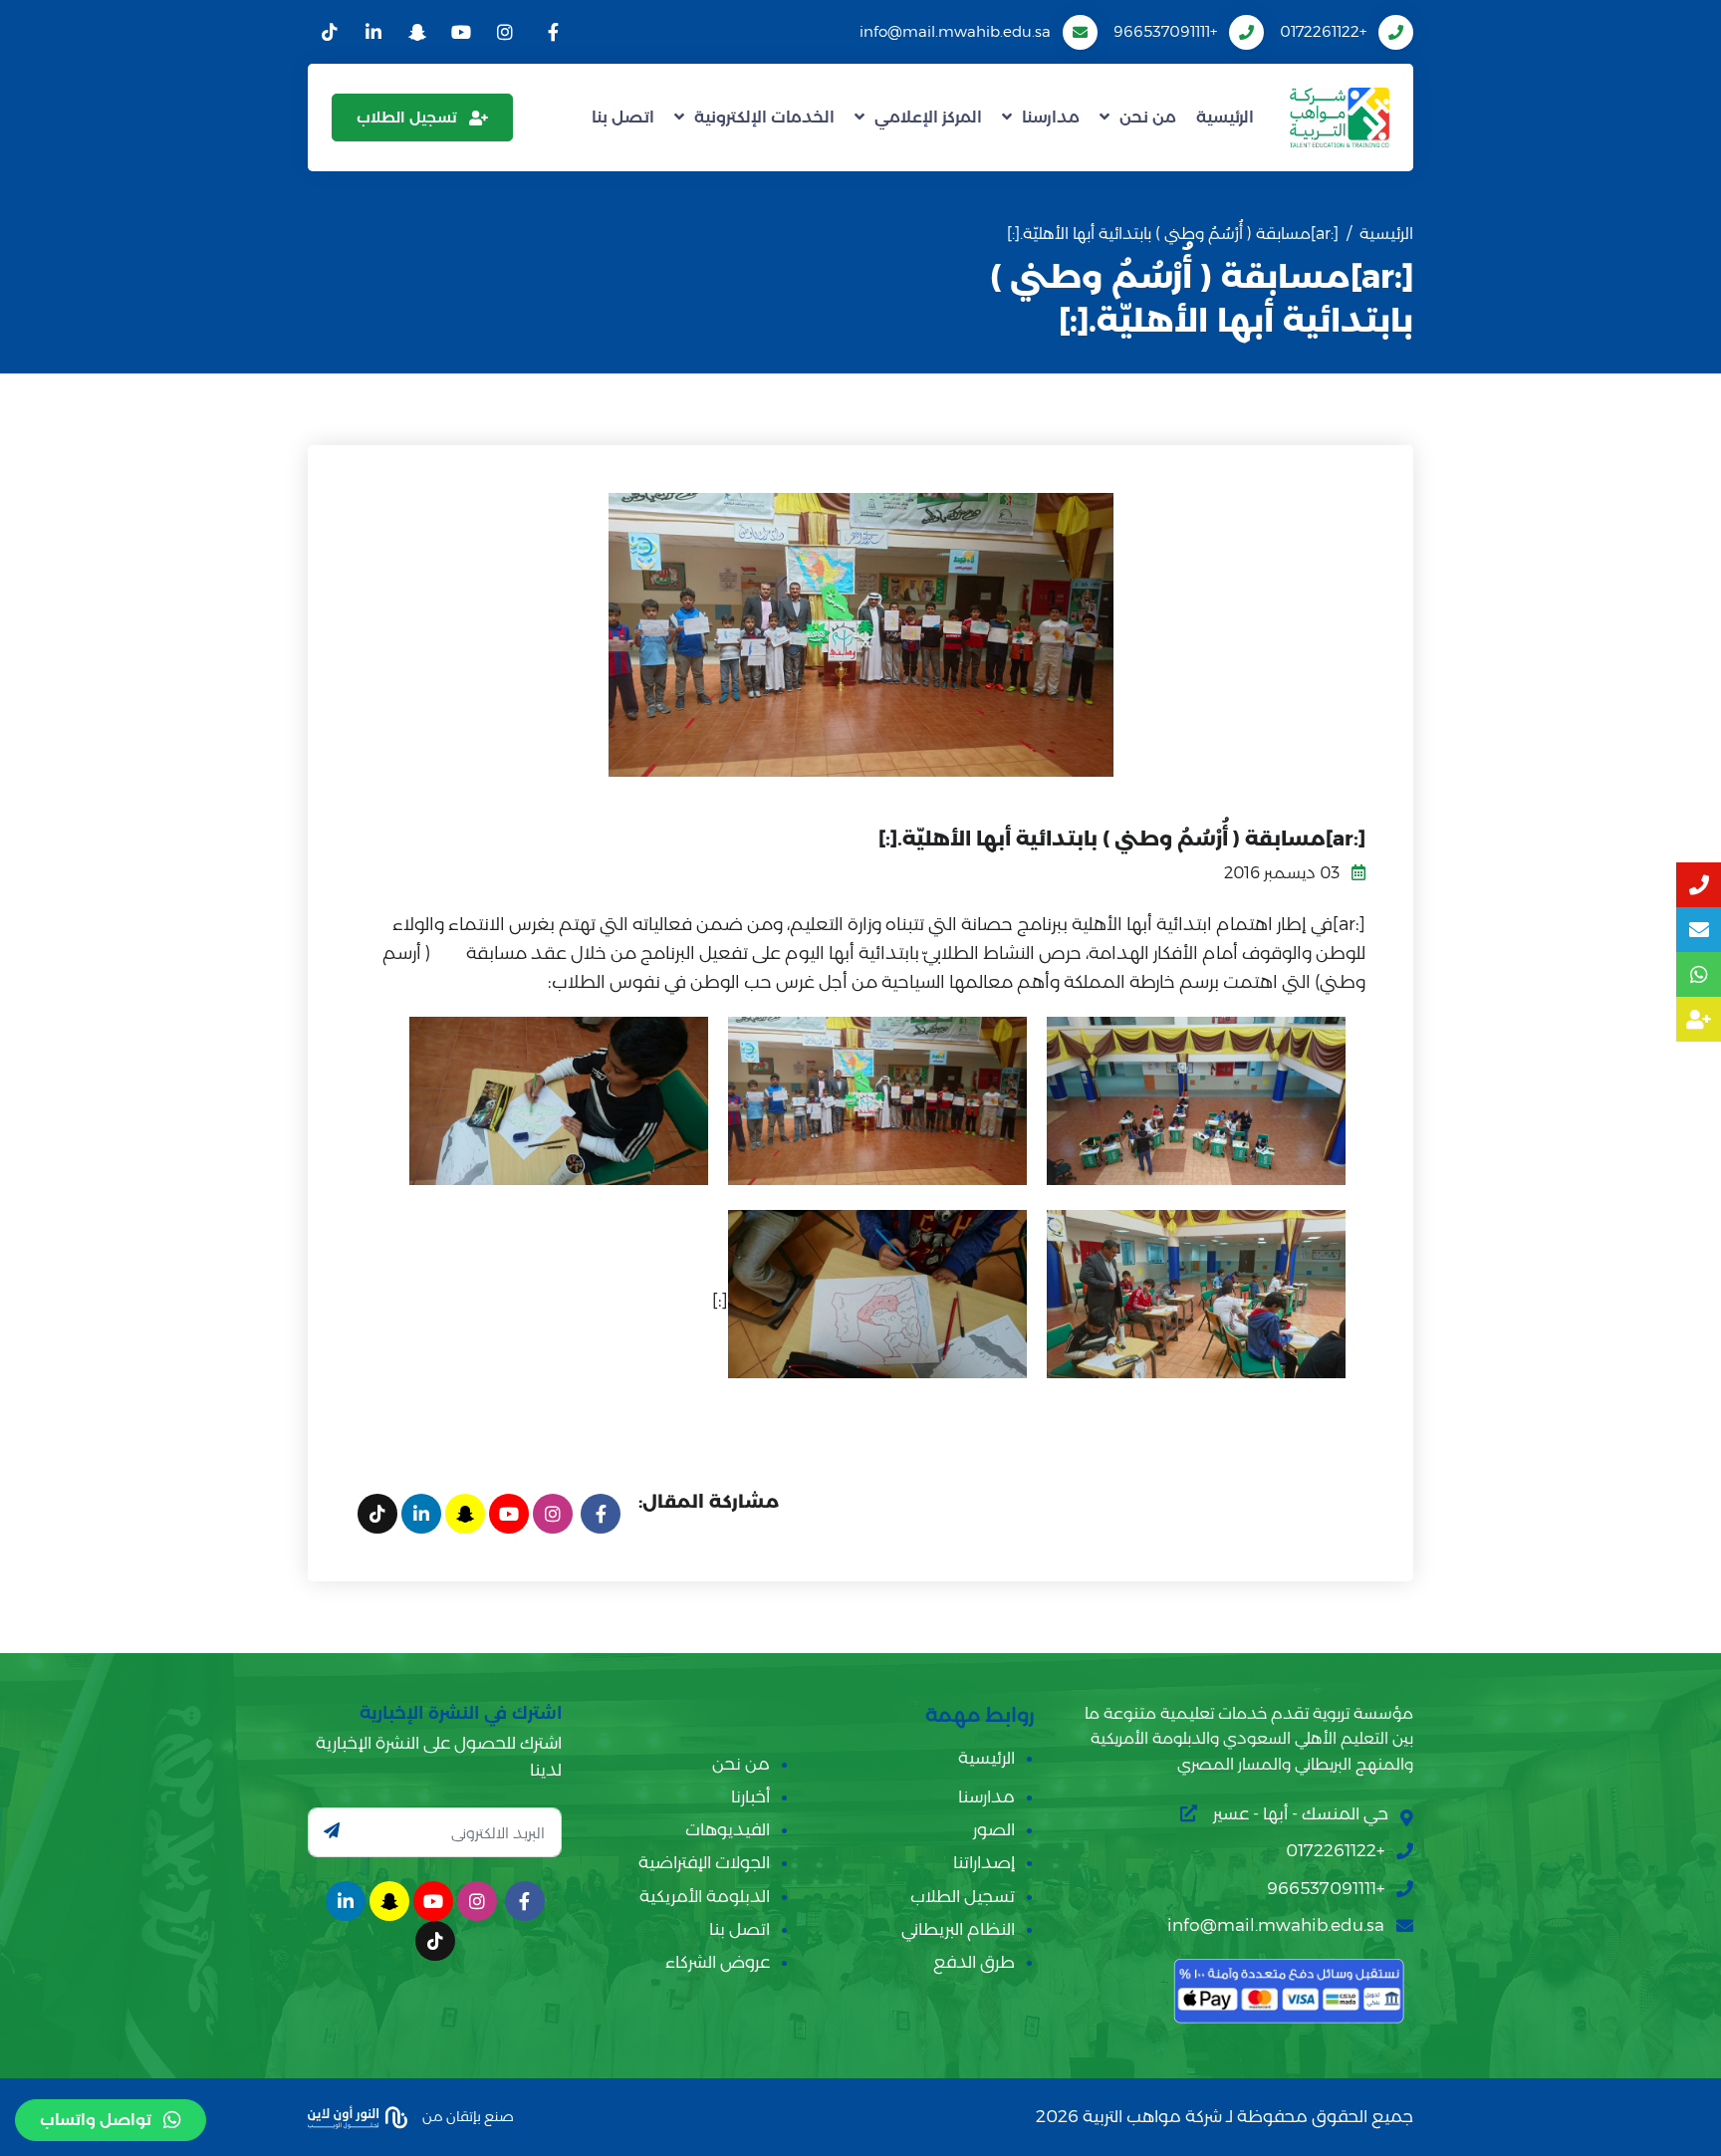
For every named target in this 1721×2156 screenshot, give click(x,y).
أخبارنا (750, 1797)
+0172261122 (1323, 31)
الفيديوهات (728, 1829)
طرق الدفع (974, 1962)
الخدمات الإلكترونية (764, 117)
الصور (994, 1829)
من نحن (1148, 117)
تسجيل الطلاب (407, 117)
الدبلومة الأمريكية (705, 1896)
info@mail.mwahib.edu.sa (955, 31)
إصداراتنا (984, 1862)
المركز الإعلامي (928, 117)
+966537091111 (1165, 31)
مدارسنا (1051, 117)
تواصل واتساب (96, 2120)
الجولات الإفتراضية (704, 1862)
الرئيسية (1225, 117)
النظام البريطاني (958, 1929)
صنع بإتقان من (467, 2115)
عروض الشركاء (718, 1962)
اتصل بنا (623, 117)
